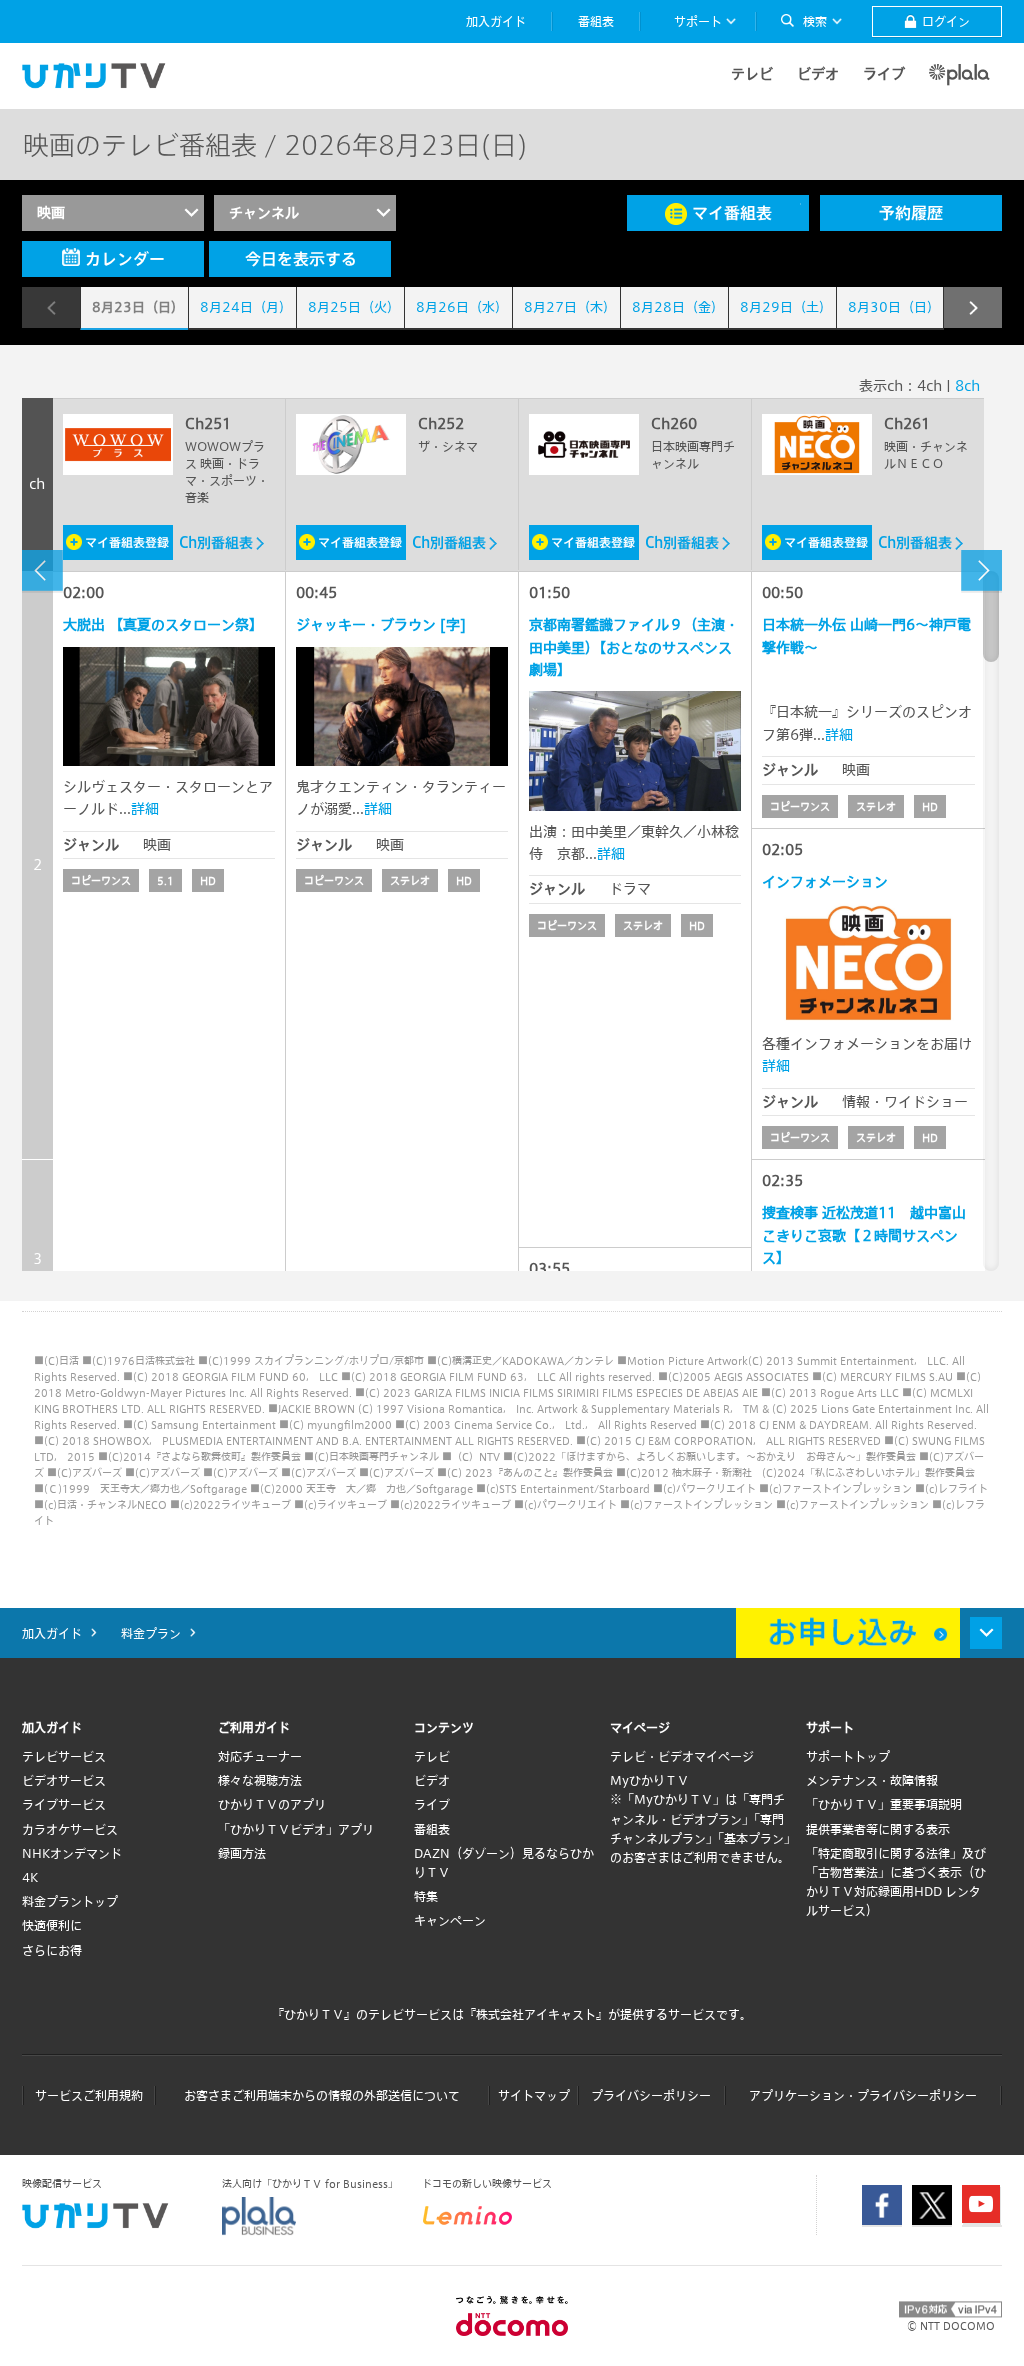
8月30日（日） (894, 307)
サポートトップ (848, 1756)
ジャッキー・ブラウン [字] (381, 624)
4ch (929, 385)
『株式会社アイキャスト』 (536, 2014)
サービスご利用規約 (89, 2095)
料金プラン (151, 1633)
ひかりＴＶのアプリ (272, 1804)
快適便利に (52, 1925)
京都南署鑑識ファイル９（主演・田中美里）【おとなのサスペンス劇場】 (634, 647)
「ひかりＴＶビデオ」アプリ (296, 1829)
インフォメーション (825, 881)
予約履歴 (911, 212)
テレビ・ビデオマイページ (682, 1756)
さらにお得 (52, 1950)
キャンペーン (450, 1920)
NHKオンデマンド (72, 1853)
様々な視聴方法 (260, 1780)
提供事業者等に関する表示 (878, 1829)
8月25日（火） (354, 307)
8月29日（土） (786, 307)
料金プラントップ (70, 1901)
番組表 (432, 1829)
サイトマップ (534, 2095)
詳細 (145, 808)
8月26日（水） (462, 307)
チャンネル (264, 212)
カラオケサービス (70, 1829)
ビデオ (818, 73)
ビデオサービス (64, 1780)
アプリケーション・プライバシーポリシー (863, 2095)
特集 (426, 1896)
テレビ (752, 73)
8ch (967, 385)
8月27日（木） (570, 307)
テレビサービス (64, 1756)
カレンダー (125, 258)
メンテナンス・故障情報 (872, 1780)
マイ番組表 (732, 212)
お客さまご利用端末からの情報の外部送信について (322, 2095)
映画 (51, 212)
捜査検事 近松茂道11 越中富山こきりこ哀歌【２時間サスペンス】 (864, 1235)
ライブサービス (64, 1804)
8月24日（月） (246, 307)
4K (30, 1877)
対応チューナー (260, 1756)
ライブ (884, 73)
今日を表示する (301, 258)
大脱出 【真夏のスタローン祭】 (163, 624)
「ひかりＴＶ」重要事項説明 (884, 1804)
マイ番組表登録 (127, 542)
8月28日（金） (678, 307)
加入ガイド (52, 1633)
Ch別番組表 (216, 542)
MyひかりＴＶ (649, 1780)
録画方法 (242, 1853)
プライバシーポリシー (651, 2095)
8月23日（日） (138, 307)
